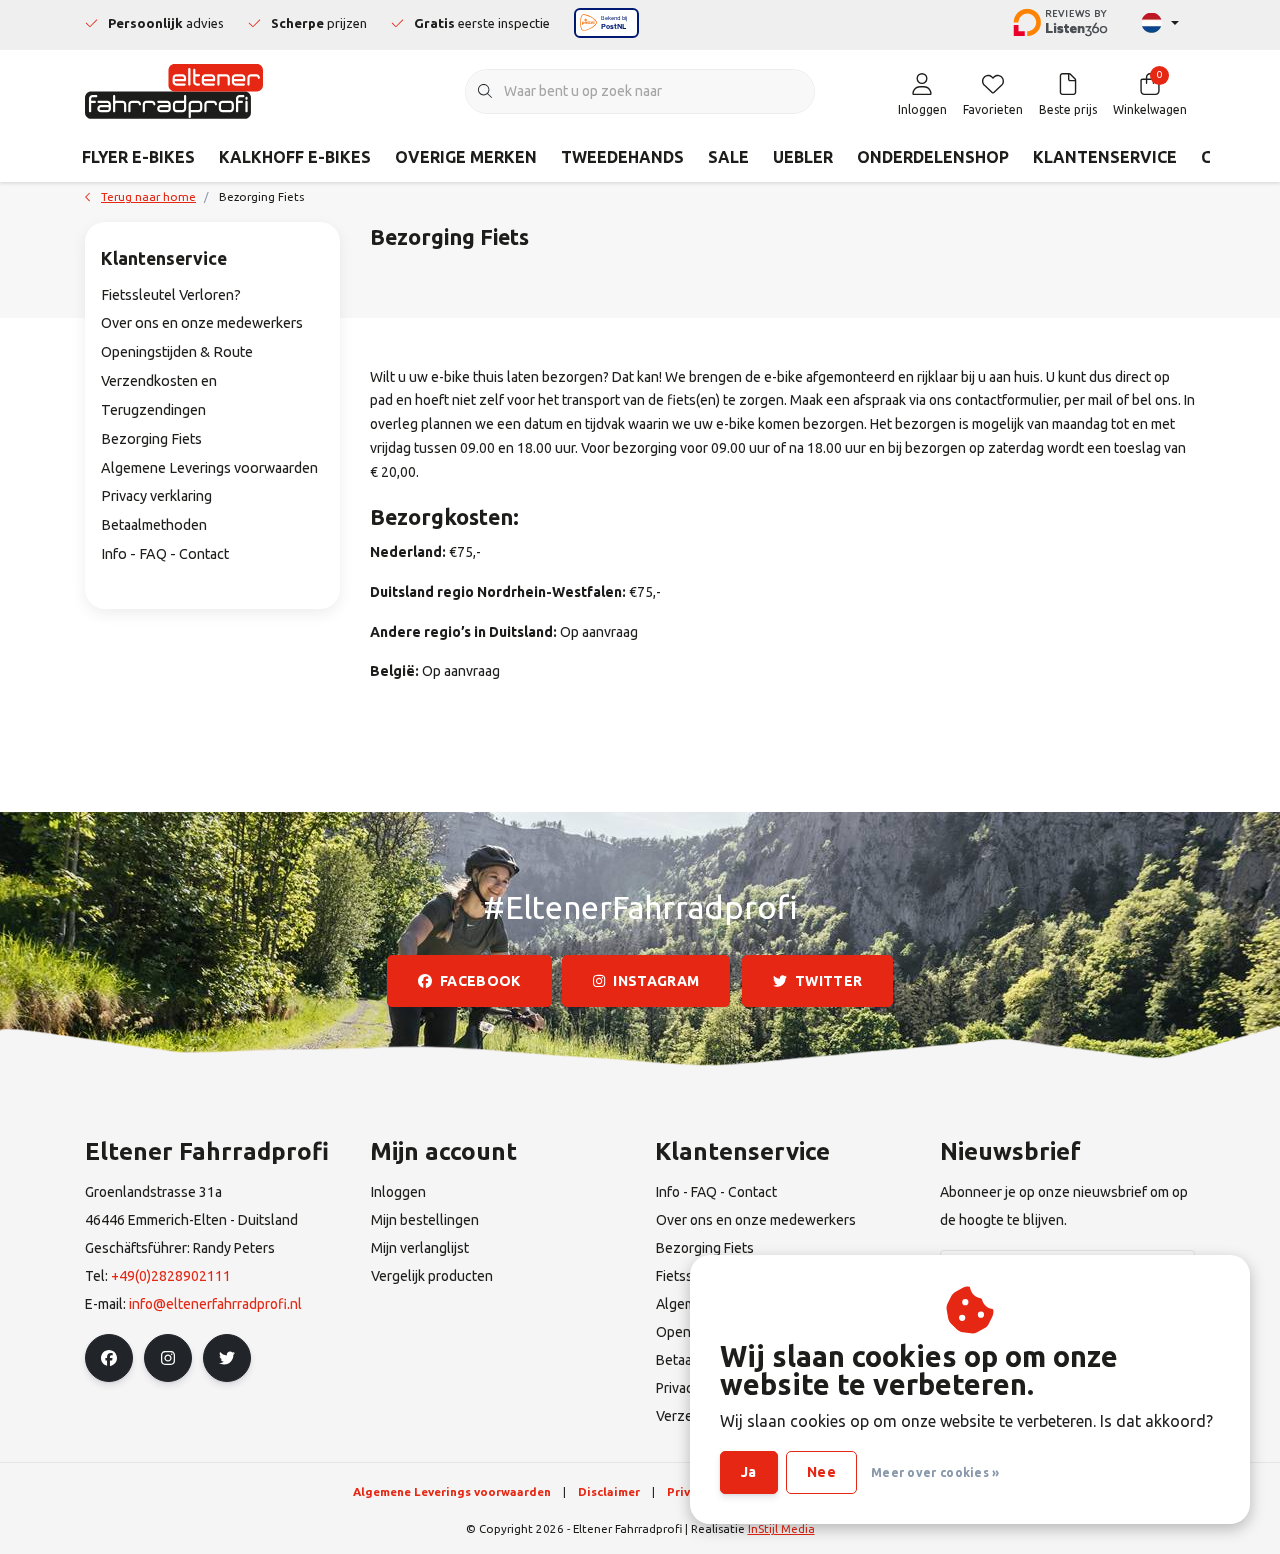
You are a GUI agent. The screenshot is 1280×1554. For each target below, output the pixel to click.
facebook (480, 981)
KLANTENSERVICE (1105, 157)
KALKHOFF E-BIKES (295, 157)
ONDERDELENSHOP (933, 157)
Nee (821, 1472)
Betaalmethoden (154, 525)
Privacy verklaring (156, 496)
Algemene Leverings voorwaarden (209, 468)
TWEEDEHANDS (622, 157)
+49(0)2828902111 (171, 1276)
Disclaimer (609, 1491)
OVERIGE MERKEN (466, 157)
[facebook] (109, 1358)
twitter (828, 981)
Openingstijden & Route (177, 352)
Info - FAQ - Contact (165, 554)
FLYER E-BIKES (138, 157)
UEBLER (803, 157)
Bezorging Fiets (151, 439)
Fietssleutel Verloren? (171, 295)
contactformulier (1006, 400)
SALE (728, 157)
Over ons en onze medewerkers (202, 323)
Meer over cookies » (935, 1472)
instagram (657, 981)
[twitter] (227, 1358)
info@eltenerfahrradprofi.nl (215, 1304)
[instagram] (168, 1358)
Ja (749, 1472)
